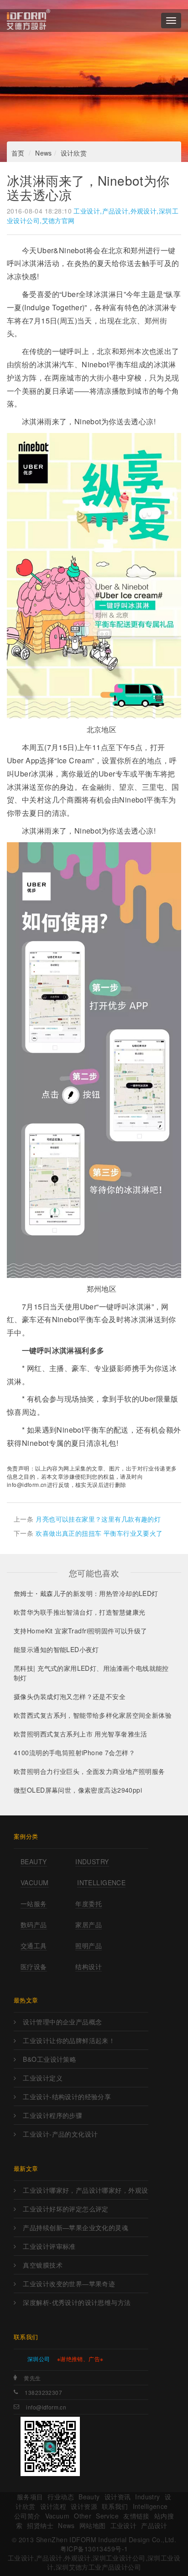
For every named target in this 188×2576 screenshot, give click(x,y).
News (44, 153)
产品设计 (154, 2525)
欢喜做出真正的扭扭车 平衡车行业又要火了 (99, 1533)
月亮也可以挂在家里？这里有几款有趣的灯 (98, 1519)
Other (83, 2516)
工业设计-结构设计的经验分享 (67, 2096)
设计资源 (84, 2506)
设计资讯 (118, 2497)
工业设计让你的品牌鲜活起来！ (69, 2040)
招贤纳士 (40, 2525)
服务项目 (30, 2497)
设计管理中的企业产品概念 (62, 2022)
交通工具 (34, 1945)
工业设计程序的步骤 (52, 2115)
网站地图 (93, 2525)
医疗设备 (34, 1966)
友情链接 (136, 2516)
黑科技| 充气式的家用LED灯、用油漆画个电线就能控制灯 (91, 1673)
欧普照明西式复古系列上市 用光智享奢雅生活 (81, 1734)
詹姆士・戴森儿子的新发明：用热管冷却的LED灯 (86, 1593)
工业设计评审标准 (49, 2246)
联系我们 (115, 2506)
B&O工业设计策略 (50, 2059)
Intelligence (101, 1882)
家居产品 (89, 1924)
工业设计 (124, 2525)
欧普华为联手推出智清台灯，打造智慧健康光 (79, 1612)
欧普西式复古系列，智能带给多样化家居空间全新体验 (93, 1715)
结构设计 (89, 1966)
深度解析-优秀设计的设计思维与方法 (77, 2302)
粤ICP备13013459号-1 (94, 2549)
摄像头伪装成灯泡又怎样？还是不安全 (70, 1696)
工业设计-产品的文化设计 (60, 2134)
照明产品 (89, 1945)
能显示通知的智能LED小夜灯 (56, 1649)
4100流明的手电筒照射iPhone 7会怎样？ (74, 1752)
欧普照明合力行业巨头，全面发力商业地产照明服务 (89, 1771)
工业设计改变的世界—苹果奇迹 (69, 2284)
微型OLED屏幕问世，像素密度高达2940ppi (78, 1790)
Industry (92, 1862)
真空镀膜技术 (43, 2265)
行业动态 (61, 2497)
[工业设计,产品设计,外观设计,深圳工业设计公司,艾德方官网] (29, 21)
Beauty (34, 1862)
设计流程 (53, 2506)
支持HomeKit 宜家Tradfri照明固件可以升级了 (81, 1631)
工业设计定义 (43, 2078)
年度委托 (89, 1903)
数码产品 (34, 1924)
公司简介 (27, 2516)
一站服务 (34, 1903)
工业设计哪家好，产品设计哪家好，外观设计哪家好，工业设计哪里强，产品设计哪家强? (85, 2190)
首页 (18, 153)
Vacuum (35, 1882)
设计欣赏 (74, 153)
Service (107, 2516)
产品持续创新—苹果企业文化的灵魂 (76, 2227)
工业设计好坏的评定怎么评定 (65, 2209)
